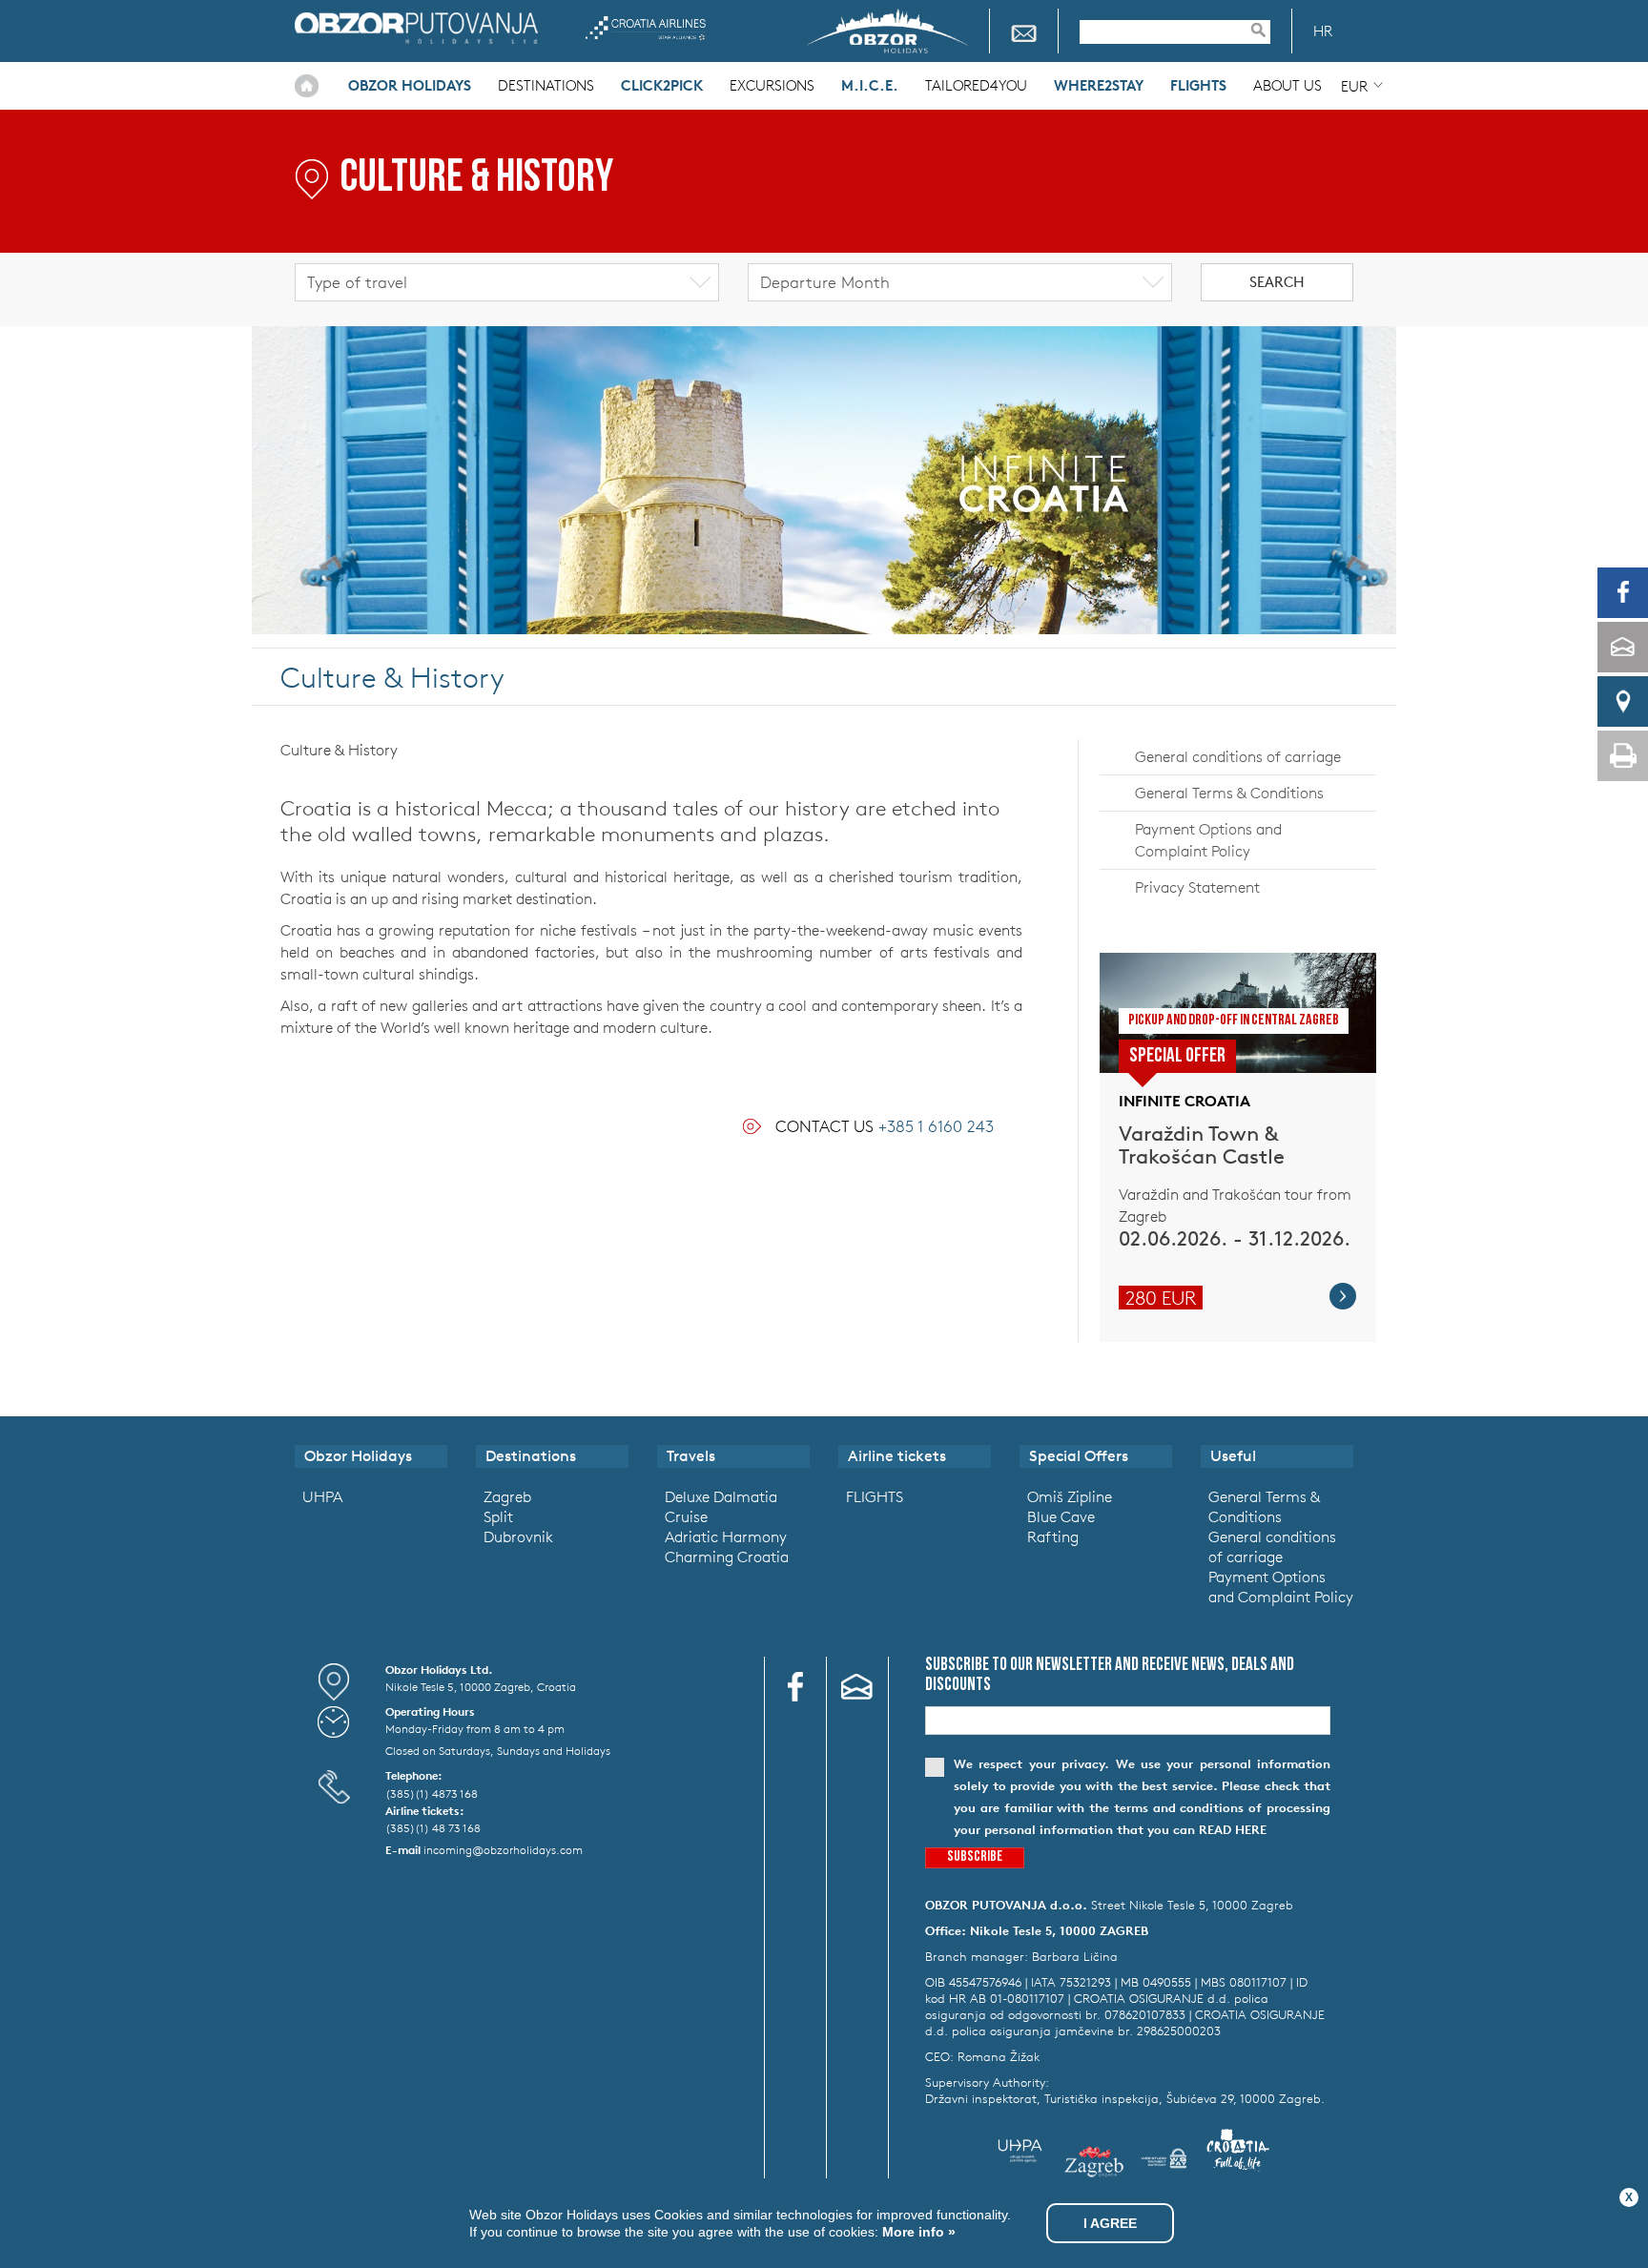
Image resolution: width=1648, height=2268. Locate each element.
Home (307, 86)
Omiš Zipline (1070, 1496)
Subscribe (975, 1857)
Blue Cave (1061, 1516)
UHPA (322, 1496)
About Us (1287, 85)
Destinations (546, 85)
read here (1233, 1830)
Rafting (1053, 1536)
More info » (917, 2232)
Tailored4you (976, 85)
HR (1323, 31)
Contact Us (885, 1126)
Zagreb (507, 1496)
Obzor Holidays (416, 28)
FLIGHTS (875, 1496)
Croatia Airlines (645, 28)
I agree (1110, 2223)
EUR (1354, 86)
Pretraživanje (1267, 30)
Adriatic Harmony (726, 1536)
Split (498, 1516)
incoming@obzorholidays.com (503, 1849)
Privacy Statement (1197, 887)
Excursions (772, 85)
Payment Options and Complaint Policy (1208, 840)
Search (1277, 282)
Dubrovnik (518, 1536)
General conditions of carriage (1238, 756)
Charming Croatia (727, 1557)
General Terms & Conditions (1229, 793)
